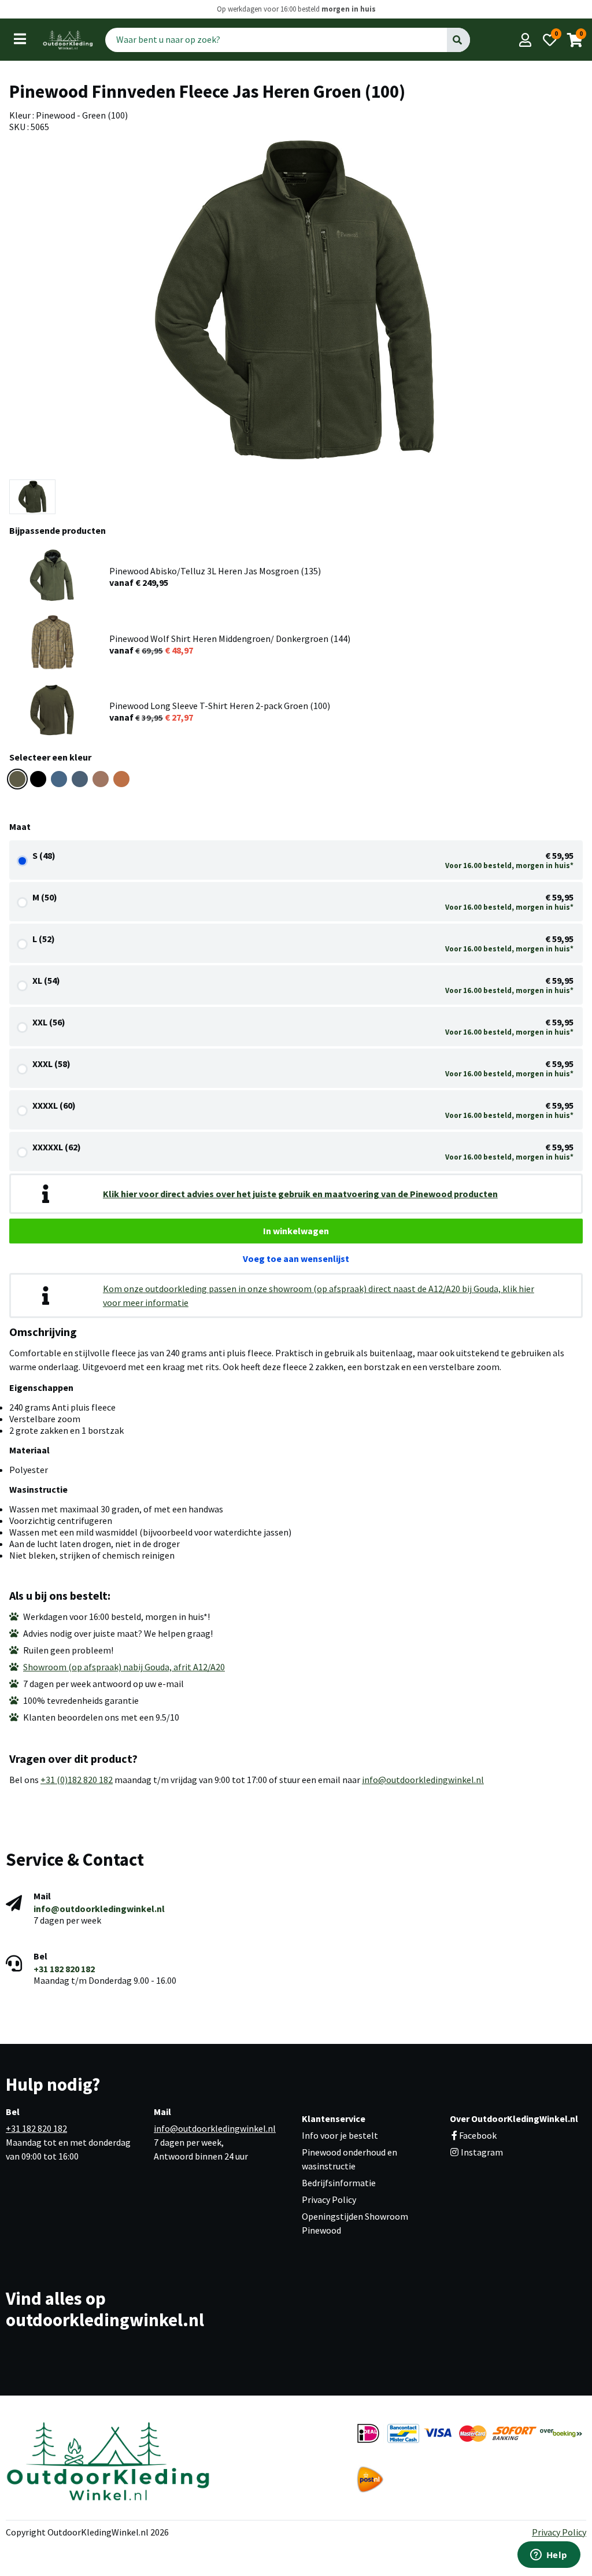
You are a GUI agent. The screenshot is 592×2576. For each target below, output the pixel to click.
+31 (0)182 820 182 (77, 1780)
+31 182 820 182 (64, 1969)
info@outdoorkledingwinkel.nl (423, 1780)
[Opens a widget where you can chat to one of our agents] (549, 2556)
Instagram (481, 2152)
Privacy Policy (329, 2199)
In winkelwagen (296, 1231)
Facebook (478, 2135)
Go (458, 39)
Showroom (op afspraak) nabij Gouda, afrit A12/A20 (124, 1667)
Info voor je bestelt (340, 2135)
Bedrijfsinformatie (339, 2183)
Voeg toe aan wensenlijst (296, 1259)
